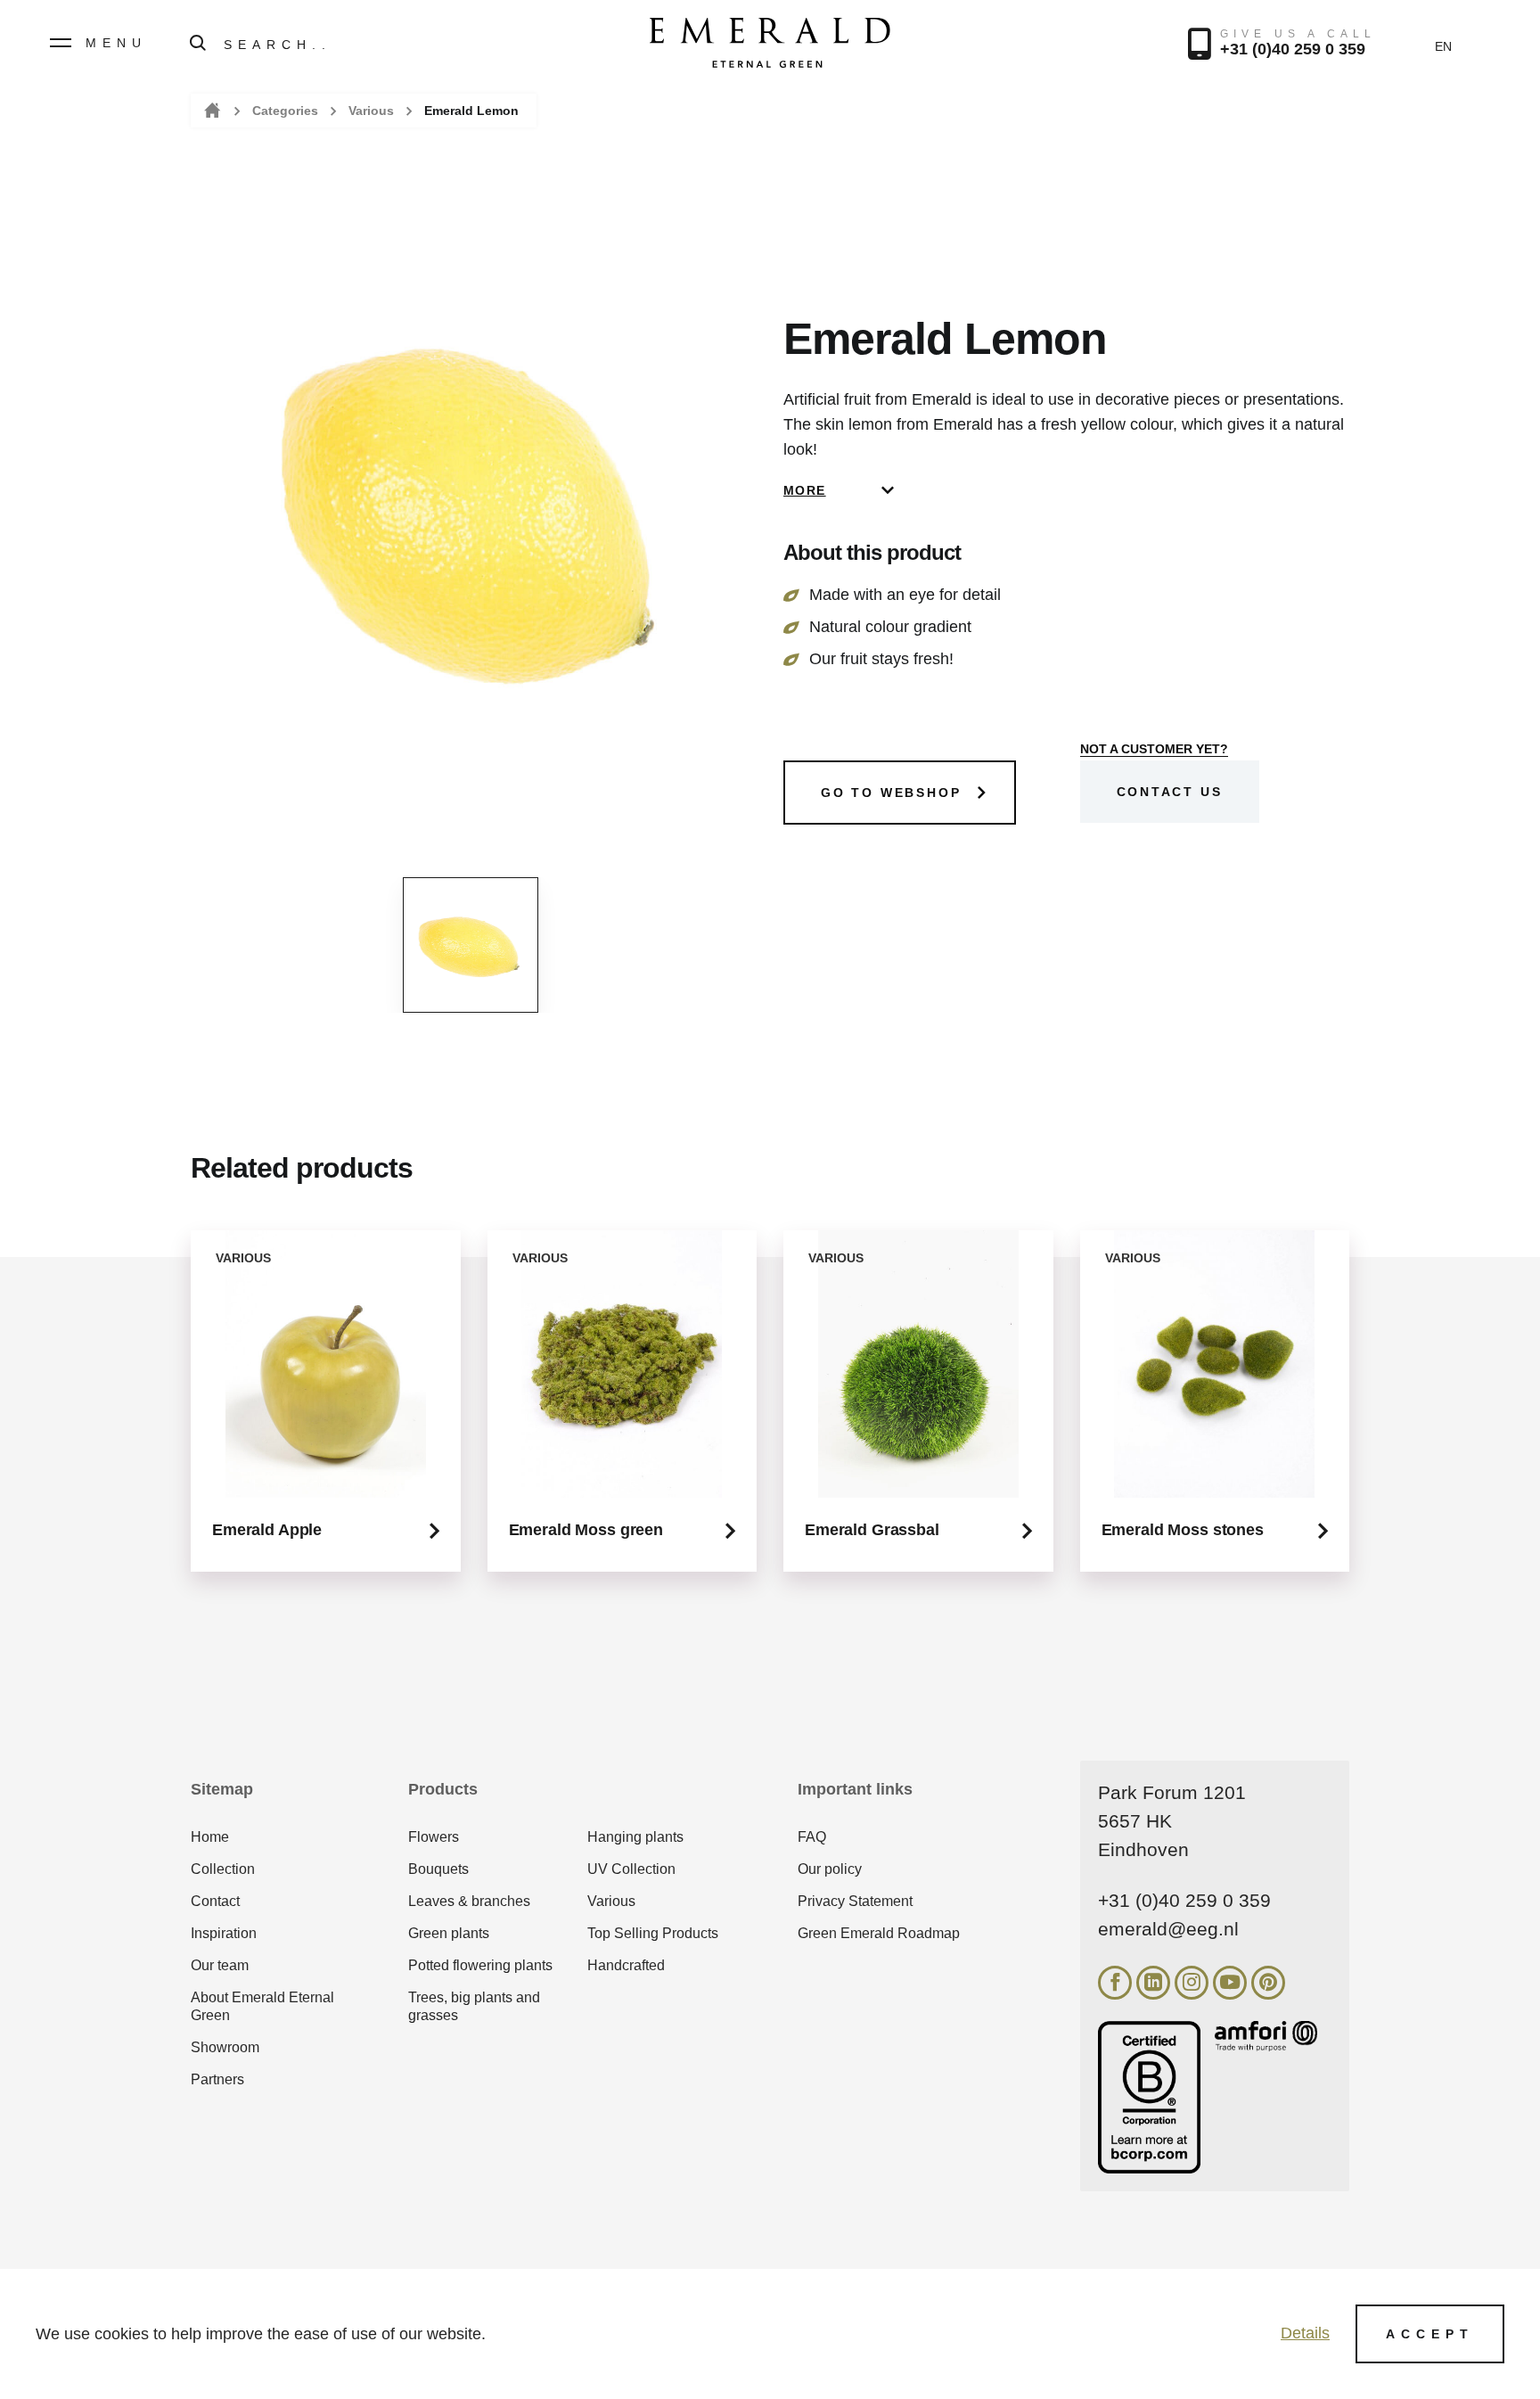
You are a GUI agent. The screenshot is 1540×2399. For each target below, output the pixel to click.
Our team (220, 1965)
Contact (215, 1901)
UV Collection (631, 1869)
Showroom (225, 2047)
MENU (116, 43)
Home (211, 111)
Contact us (1170, 792)
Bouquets (438, 1869)
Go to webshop (891, 793)
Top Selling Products (653, 1933)
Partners (217, 2079)
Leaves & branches (469, 1901)
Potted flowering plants (480, 1965)
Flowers (434, 1837)
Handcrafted (626, 1965)
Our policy (830, 1869)
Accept (1430, 2334)
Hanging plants (635, 1837)
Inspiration (224, 1933)
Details (1305, 2333)
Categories (285, 111)
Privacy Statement (855, 1901)
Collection (223, 1869)
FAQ (812, 1837)
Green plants (449, 1933)
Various (371, 111)
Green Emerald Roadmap (879, 1933)
